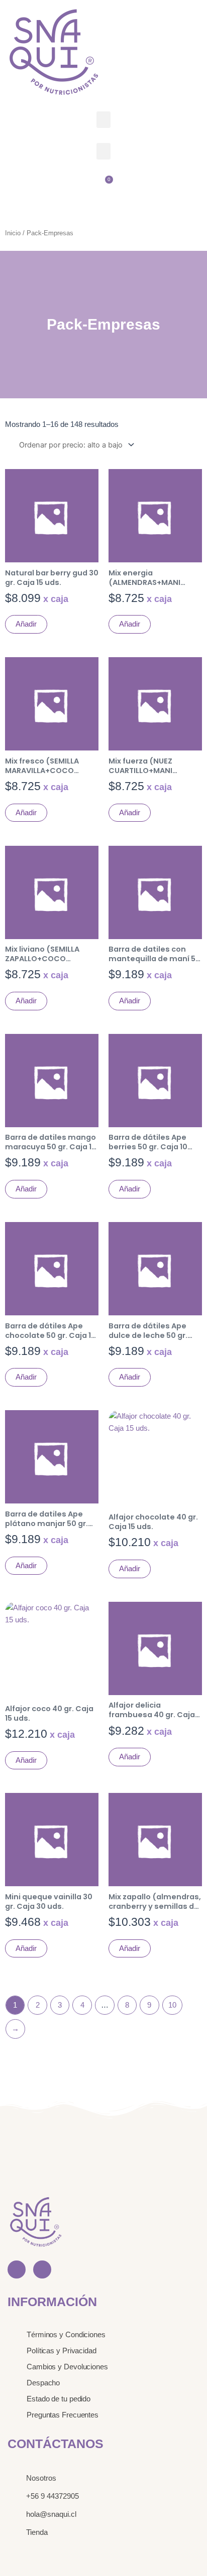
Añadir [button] (26, 624)
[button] (103, 120)
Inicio (13, 233)
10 (172, 2005)
